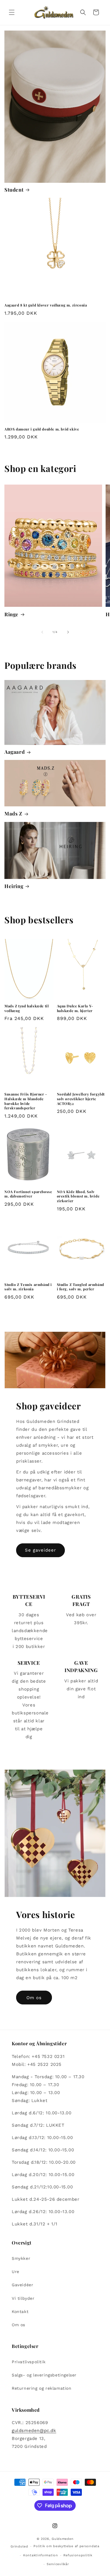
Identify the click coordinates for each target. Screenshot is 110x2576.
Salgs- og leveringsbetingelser (44, 2375)
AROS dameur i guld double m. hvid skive (42, 429)
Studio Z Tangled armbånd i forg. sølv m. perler (81, 1287)
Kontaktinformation (41, 2555)
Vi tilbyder (23, 2298)
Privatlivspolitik (29, 2362)
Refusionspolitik (78, 2555)
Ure (16, 2272)
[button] (12, 12)
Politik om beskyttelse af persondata (66, 2546)
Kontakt (20, 2312)
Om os (34, 1998)
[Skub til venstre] (42, 632)
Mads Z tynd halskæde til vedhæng (27, 1008)
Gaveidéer (22, 2285)
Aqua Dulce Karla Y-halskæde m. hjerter (75, 1008)
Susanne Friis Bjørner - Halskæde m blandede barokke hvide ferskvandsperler (26, 1101)
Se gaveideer (40, 1550)
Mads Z (13, 813)
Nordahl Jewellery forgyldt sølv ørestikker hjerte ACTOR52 (81, 1099)
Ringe (11, 614)
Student (14, 190)
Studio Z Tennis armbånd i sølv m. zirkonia (28, 1287)
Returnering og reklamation (42, 2388)
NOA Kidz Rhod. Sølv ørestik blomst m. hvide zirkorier (78, 1196)
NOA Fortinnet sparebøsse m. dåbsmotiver (28, 1194)
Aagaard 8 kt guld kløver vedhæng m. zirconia (46, 305)
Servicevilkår (58, 2564)
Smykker (21, 2258)
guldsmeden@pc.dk (34, 2431)
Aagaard (15, 752)
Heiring (14, 886)
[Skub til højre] (68, 632)
